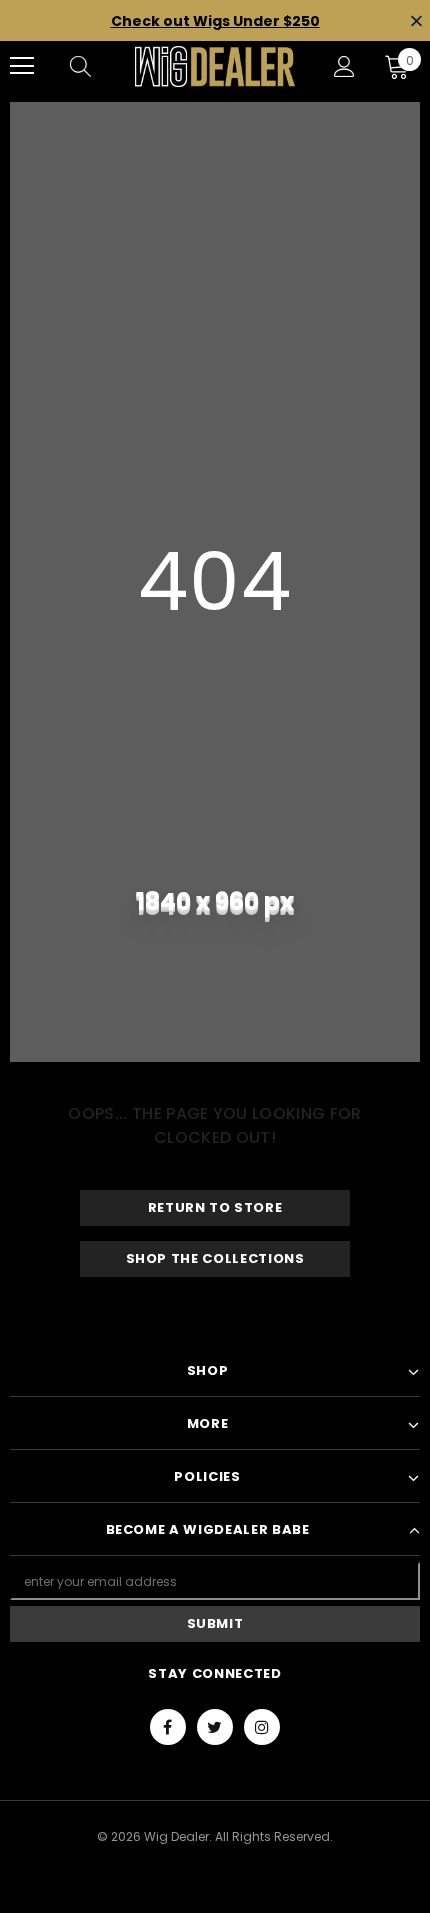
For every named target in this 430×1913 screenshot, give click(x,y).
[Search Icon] (100, 66)
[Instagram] (262, 1727)
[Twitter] (215, 1727)
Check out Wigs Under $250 (215, 21)
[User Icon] (344, 66)
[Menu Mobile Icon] (22, 66)
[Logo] (215, 66)
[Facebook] (168, 1727)
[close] (416, 22)
